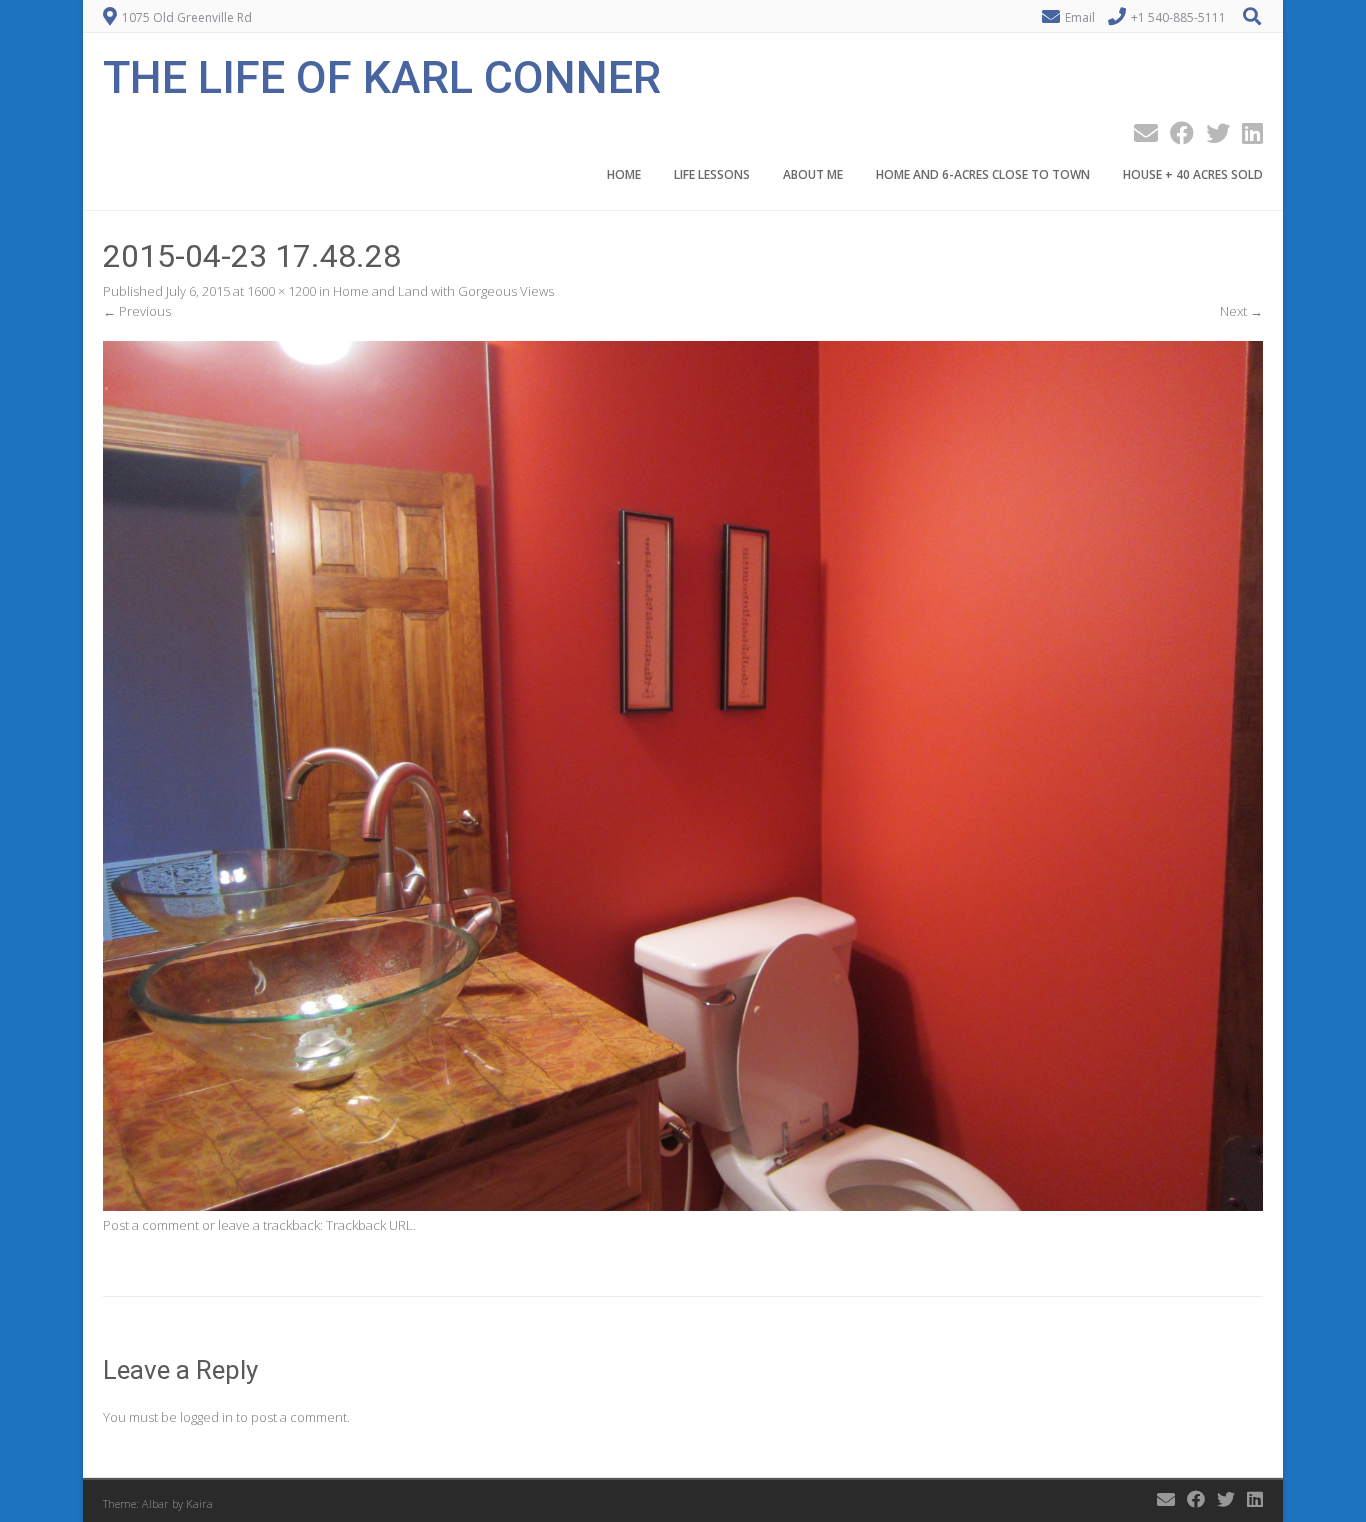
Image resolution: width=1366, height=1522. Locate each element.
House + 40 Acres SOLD (1193, 174)
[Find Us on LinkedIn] (1246, 132)
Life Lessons (712, 174)
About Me (813, 174)
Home (624, 174)
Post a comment (151, 1225)
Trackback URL (369, 1225)
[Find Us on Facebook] (1176, 132)
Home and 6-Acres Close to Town (983, 174)
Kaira (199, 1503)
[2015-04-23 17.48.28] (683, 1206)
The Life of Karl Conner (382, 75)
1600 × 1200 (281, 291)
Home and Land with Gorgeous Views (443, 291)
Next (1241, 311)
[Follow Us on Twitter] (1212, 132)
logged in (206, 1417)
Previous (137, 311)
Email (1080, 17)
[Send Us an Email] (1140, 132)
